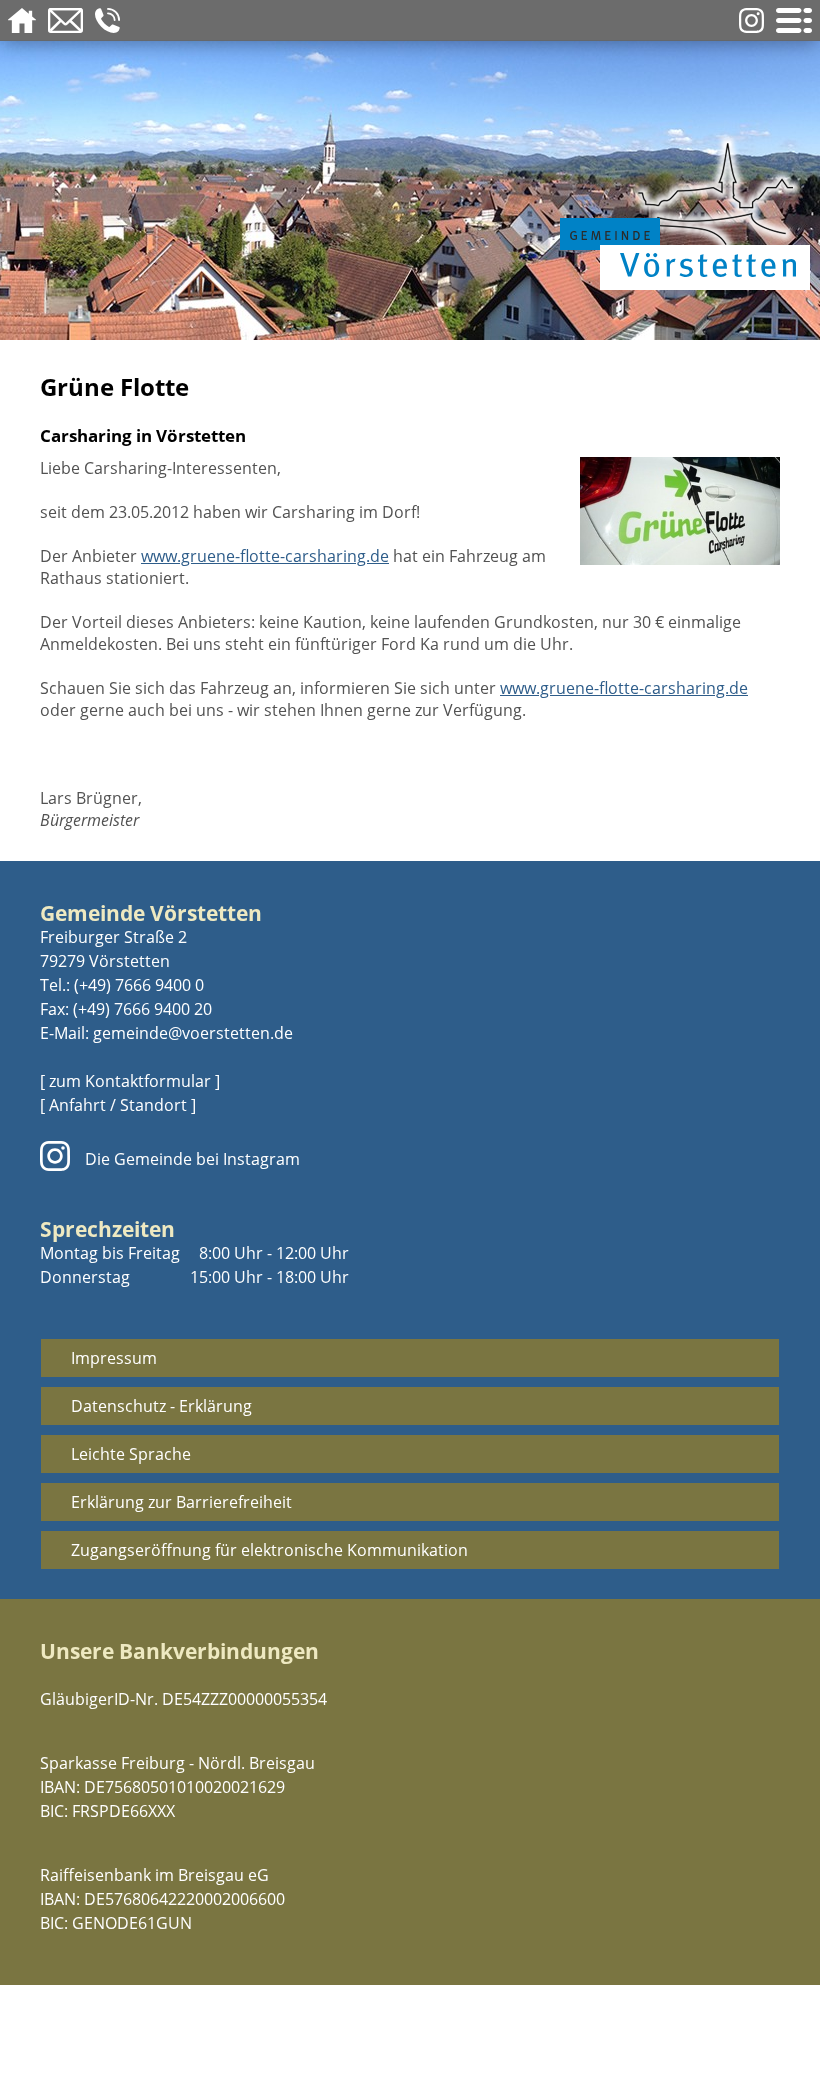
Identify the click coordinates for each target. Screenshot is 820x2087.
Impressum (114, 1358)
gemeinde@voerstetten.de (193, 1033)
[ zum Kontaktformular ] (130, 1081)
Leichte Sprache (131, 1454)
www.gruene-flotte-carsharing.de (265, 556)
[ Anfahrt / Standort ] (118, 1105)
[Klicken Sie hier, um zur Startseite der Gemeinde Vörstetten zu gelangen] (680, 212)
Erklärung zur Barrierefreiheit (181, 1502)
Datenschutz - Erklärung (161, 1406)
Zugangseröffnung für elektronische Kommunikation (269, 1550)
